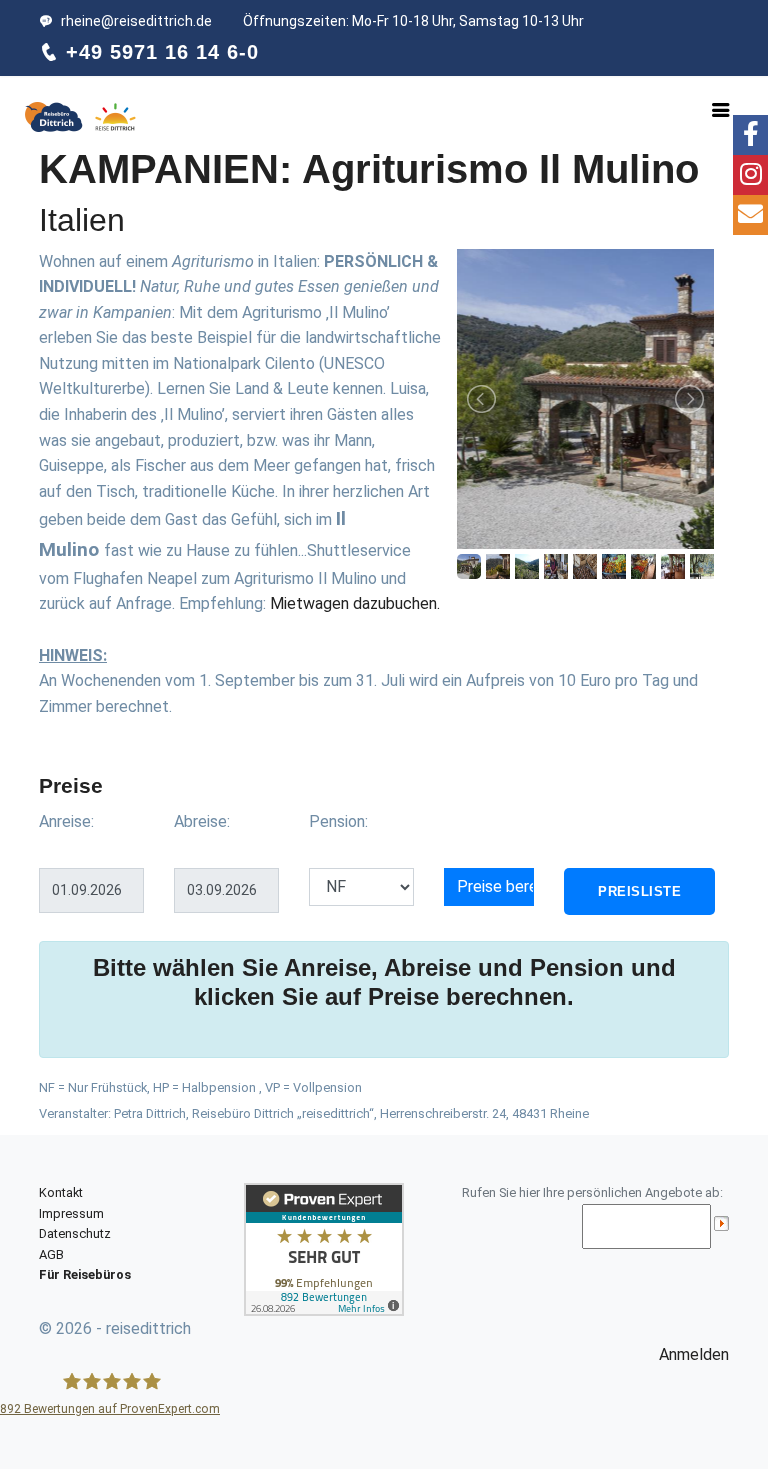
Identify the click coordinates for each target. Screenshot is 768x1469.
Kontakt (61, 1192)
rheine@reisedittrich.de (136, 21)
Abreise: (202, 821)
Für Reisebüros (85, 1274)
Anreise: (66, 821)
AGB (51, 1254)
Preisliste (639, 891)
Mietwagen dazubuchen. (355, 603)
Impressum (71, 1213)
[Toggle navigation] (721, 110)
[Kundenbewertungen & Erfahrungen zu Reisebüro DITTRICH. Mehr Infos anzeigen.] (324, 1248)
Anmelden (694, 1354)
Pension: (338, 821)
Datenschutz (75, 1233)
